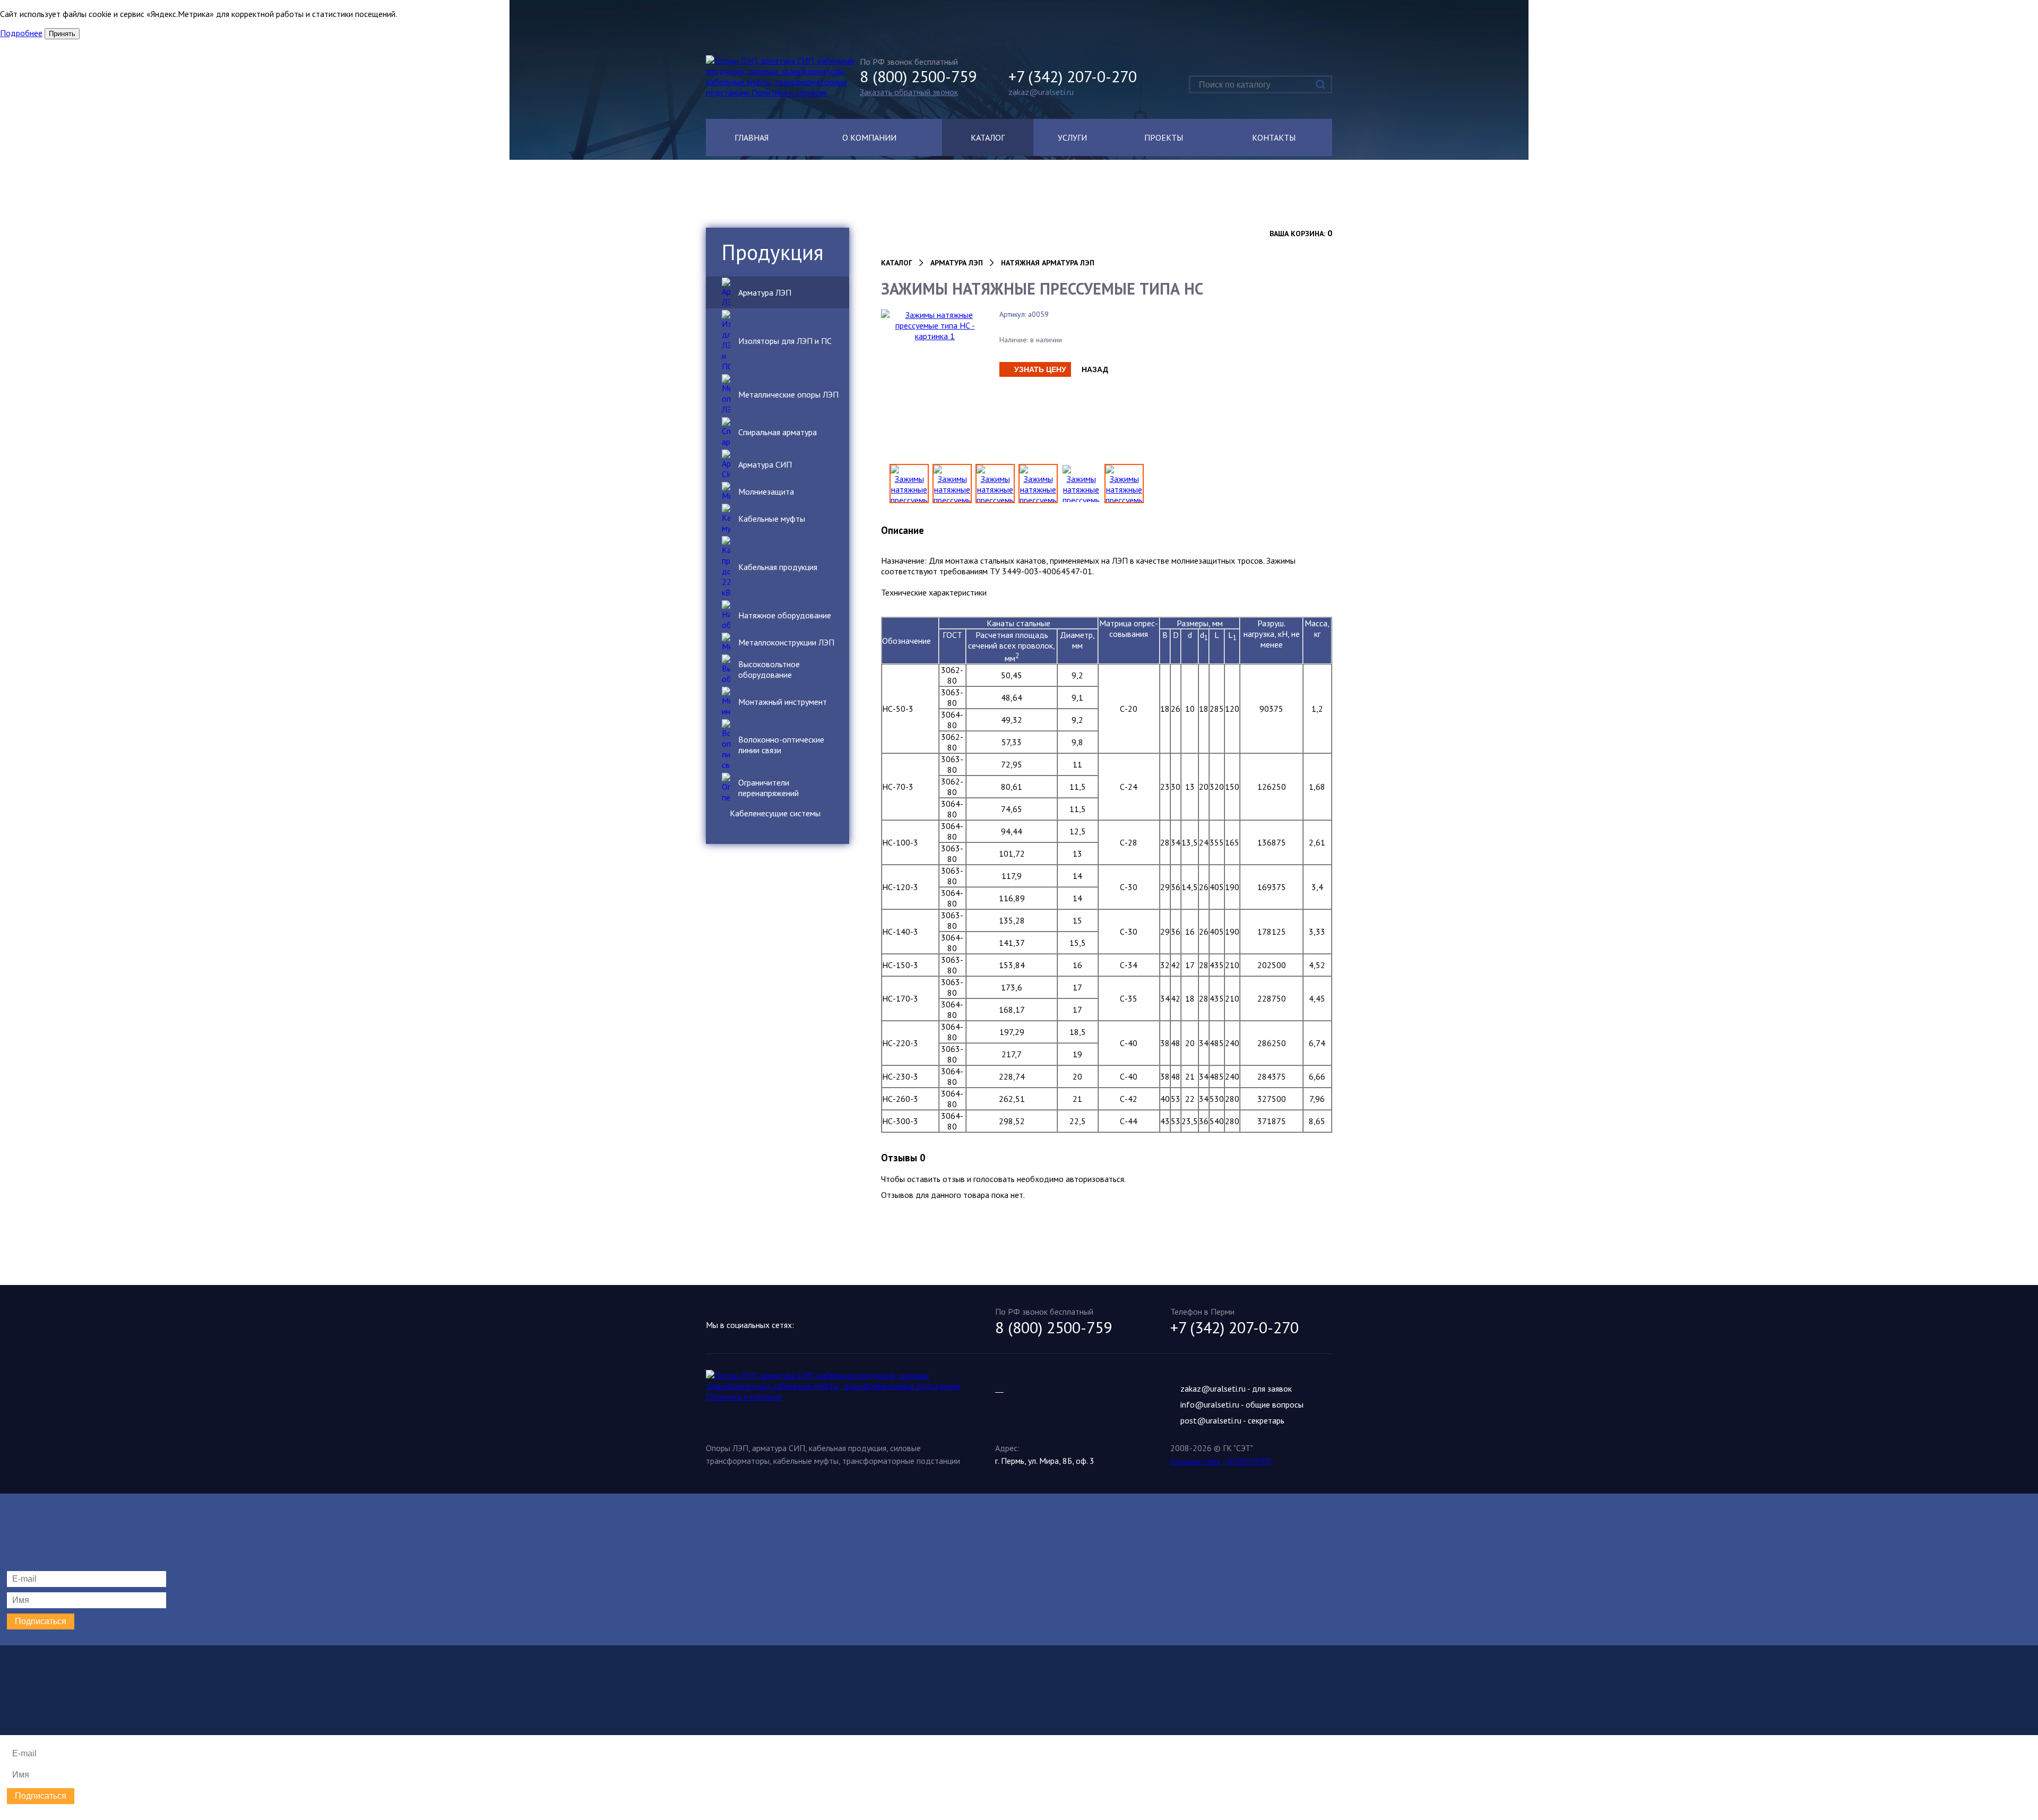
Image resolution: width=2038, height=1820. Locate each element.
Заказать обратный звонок (909, 92)
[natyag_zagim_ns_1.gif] (1081, 484)
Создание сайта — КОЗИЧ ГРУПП (1221, 1461)
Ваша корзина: (1297, 234)
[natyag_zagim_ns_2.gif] (1124, 484)
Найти (1321, 84)
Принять (62, 34)
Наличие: (1014, 340)
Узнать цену (1040, 369)
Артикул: (1013, 314)
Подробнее (21, 33)
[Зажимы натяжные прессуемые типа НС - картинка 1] (935, 324)
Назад (1095, 369)
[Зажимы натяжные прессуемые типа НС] (1038, 484)
